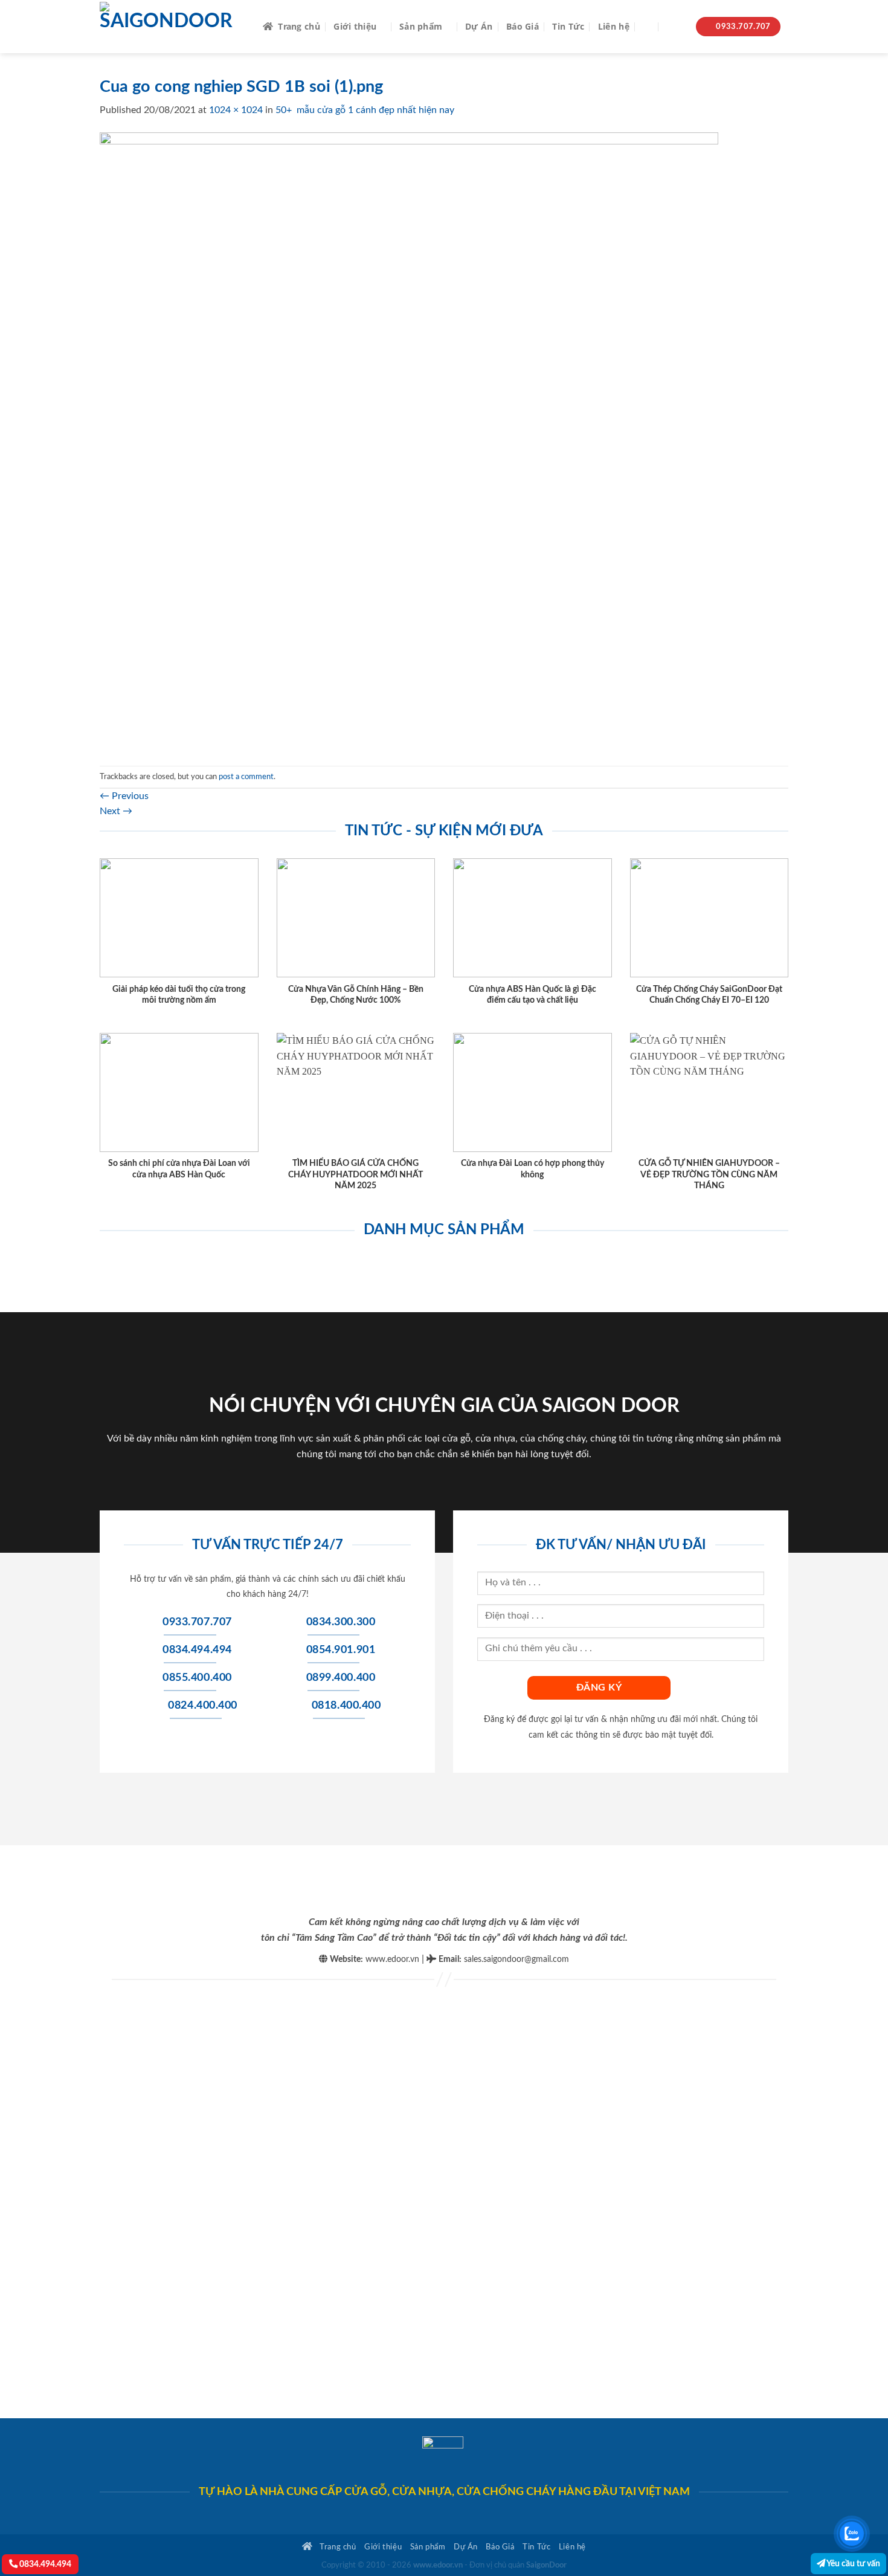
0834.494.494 (44, 2564)
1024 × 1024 (236, 110)
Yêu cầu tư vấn (853, 2564)
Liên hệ (614, 26)
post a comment (246, 777)
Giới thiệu (355, 26)
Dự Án (479, 26)
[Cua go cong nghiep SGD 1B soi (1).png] (409, 441)
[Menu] (675, 27)
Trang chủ (299, 26)
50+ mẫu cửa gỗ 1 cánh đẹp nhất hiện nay (365, 110)
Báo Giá (523, 26)
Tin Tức (568, 26)
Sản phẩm (421, 26)
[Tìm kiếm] (648, 27)
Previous (124, 796)
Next (116, 811)
